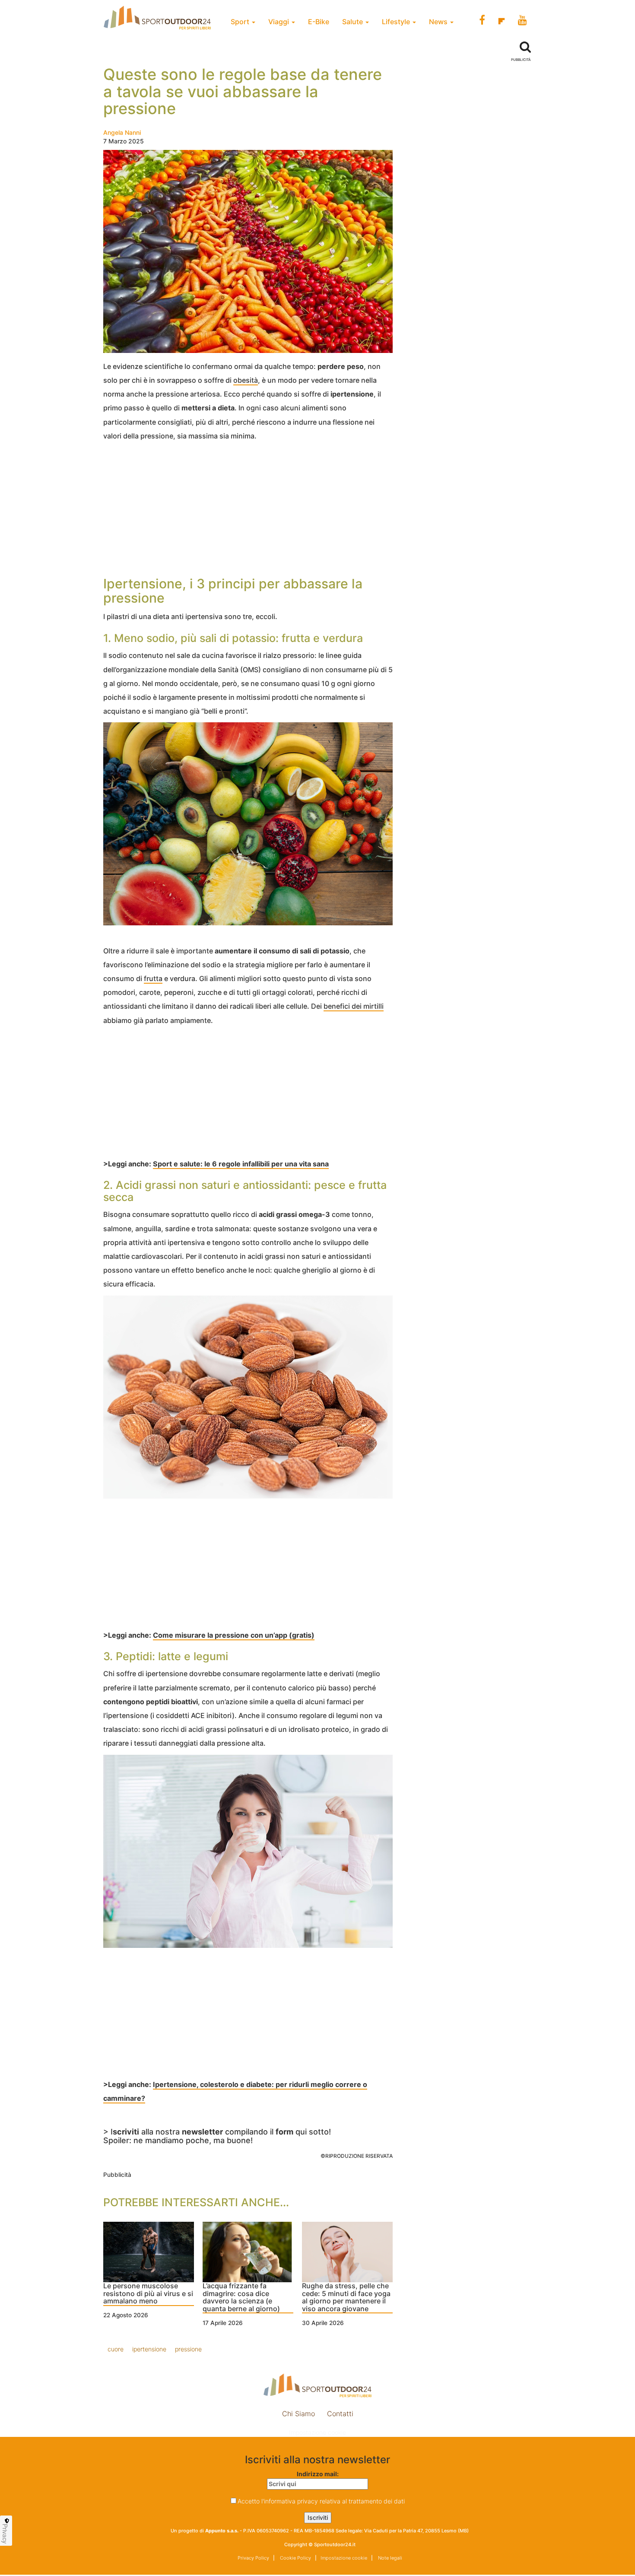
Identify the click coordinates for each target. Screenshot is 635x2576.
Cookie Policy (295, 2558)
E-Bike (319, 22)
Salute (353, 22)
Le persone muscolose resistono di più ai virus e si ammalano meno (148, 2294)
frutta (153, 978)
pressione (188, 2349)
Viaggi (279, 22)
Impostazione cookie (317, 2432)
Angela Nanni (122, 132)
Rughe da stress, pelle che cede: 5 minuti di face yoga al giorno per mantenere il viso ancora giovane (346, 2298)
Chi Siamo (298, 2414)
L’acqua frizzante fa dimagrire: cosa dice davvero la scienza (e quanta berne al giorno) (241, 2298)
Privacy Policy (253, 2558)
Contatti (340, 2414)
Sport (241, 22)
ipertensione (149, 2349)
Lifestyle (397, 22)
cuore (116, 2349)
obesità (246, 380)
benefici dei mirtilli (354, 1006)
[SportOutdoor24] (317, 2385)
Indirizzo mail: (318, 2474)
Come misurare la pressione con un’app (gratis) (234, 1635)
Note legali (389, 2558)
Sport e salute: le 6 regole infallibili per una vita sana (241, 1164)
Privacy (5, 2534)
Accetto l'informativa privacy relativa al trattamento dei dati (321, 2501)
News (439, 22)
